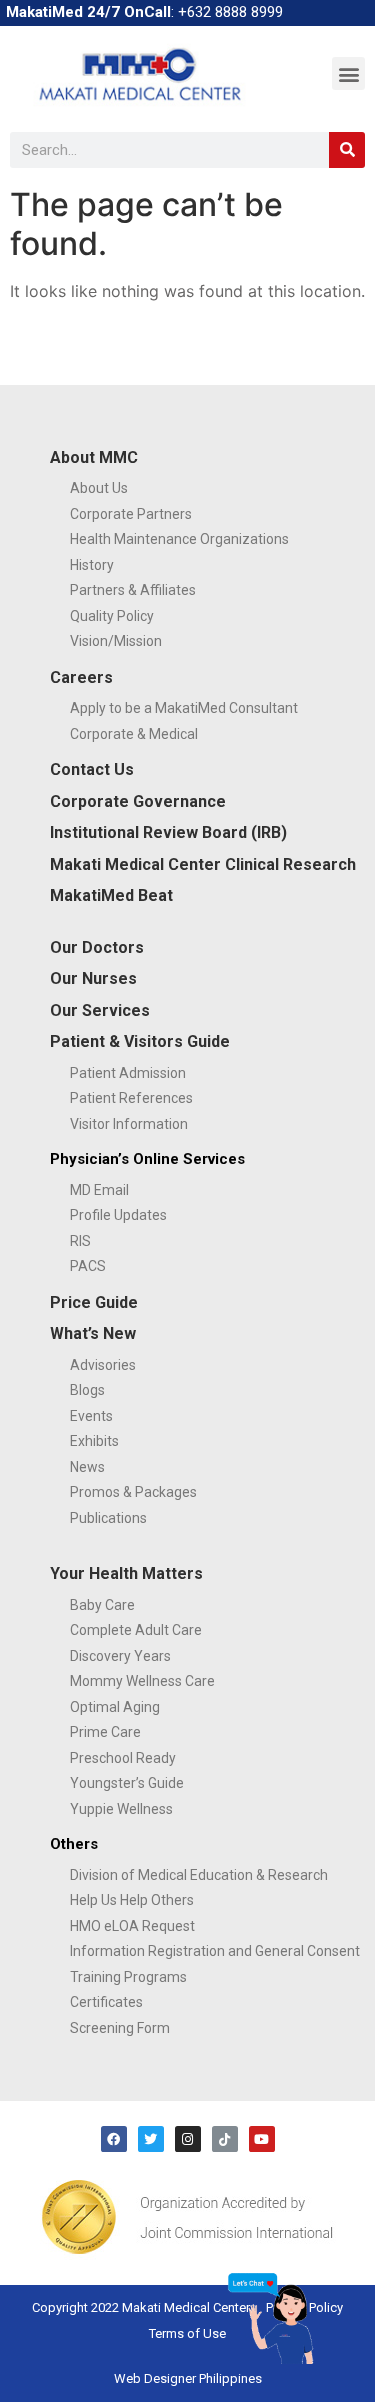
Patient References (131, 1098)
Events (91, 1416)
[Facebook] (114, 2139)
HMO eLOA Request (132, 1926)
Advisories (103, 1365)
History (92, 565)
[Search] (347, 150)
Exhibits (94, 1441)
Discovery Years (120, 1656)
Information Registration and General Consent (215, 1951)
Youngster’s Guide (127, 1783)
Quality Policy (112, 616)
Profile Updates (118, 1215)
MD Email (99, 1190)
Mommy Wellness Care (142, 1681)
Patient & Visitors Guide (140, 1041)
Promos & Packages (133, 1492)
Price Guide (94, 1302)
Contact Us (92, 769)
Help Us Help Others (132, 1900)
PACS (88, 1266)
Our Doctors (97, 947)
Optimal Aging (115, 1707)
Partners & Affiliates (133, 590)
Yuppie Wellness (121, 1809)
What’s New (93, 1333)
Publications (108, 1518)
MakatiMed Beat (111, 895)
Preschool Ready (123, 1758)
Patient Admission (128, 1073)
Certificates (106, 2002)
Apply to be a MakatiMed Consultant (184, 708)
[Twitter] (151, 2139)
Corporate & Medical (134, 734)
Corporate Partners (131, 514)
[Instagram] (188, 2139)
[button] (348, 73)
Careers (81, 677)
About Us (99, 488)
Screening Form (120, 2028)
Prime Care (105, 1732)
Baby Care (102, 1605)
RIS (80, 1241)
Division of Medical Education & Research (199, 1875)
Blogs (87, 1390)
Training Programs (128, 1977)
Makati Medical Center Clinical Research (203, 864)
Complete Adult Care (136, 1630)
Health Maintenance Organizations (179, 539)
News (87, 1467)
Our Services (100, 1010)
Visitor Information (129, 1124)
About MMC (94, 457)
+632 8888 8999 (230, 12)
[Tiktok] (225, 2139)
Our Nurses (93, 978)
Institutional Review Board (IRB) (168, 832)
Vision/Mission (116, 641)
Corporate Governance (138, 801)
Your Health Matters (126, 1573)
